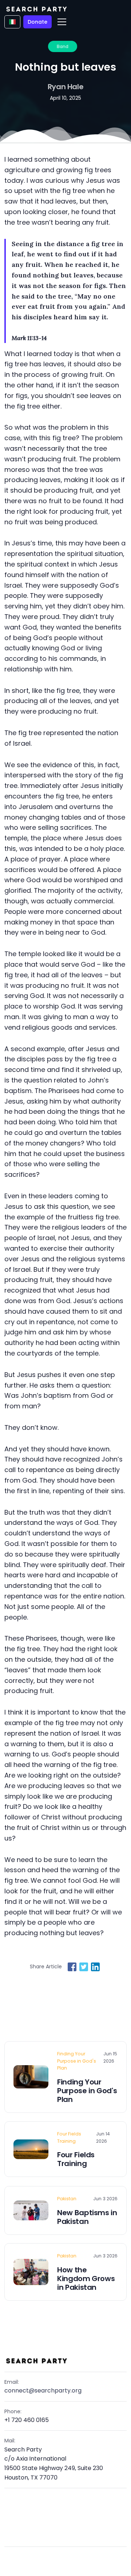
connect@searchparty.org (43, 2390)
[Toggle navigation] (62, 22)
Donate (37, 22)
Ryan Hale (66, 87)
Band (63, 46)
